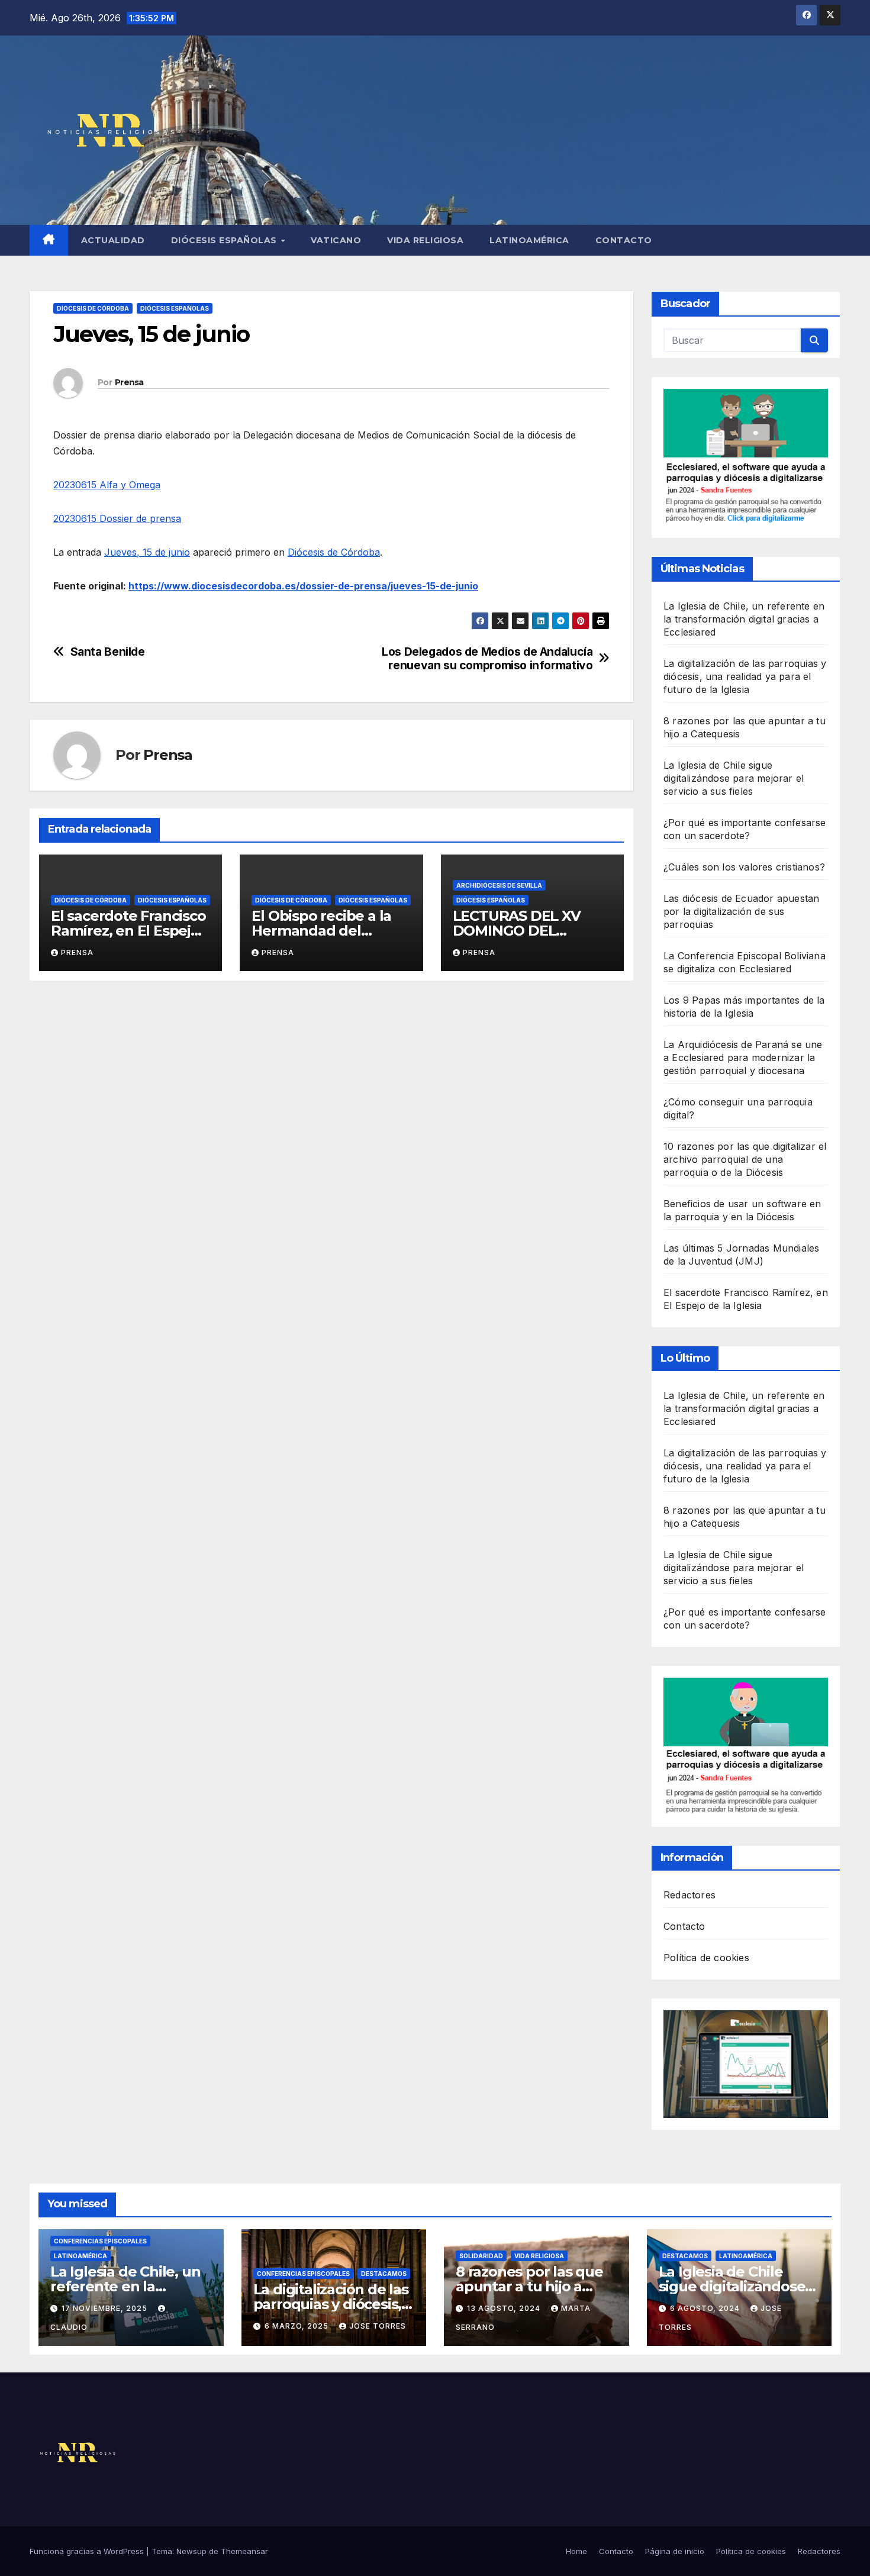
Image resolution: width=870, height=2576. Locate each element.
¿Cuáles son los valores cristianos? (744, 867)
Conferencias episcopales (100, 2241)
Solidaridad (481, 2256)
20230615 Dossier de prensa (117, 518)
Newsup (191, 2551)
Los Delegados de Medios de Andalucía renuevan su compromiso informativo (487, 659)
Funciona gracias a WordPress (88, 2551)
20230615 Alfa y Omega (107, 485)
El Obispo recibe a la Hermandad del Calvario (321, 931)
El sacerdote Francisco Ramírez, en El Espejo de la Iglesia (128, 931)
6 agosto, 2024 (706, 2308)
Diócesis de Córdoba (93, 308)
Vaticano (336, 240)
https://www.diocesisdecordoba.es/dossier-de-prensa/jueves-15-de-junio (303, 586)
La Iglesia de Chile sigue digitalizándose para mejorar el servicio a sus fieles (734, 778)
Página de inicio (675, 2551)
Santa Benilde (108, 652)
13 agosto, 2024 (505, 2308)
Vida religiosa (425, 240)
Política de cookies (706, 1958)
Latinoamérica (529, 240)
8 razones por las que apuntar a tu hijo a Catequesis (529, 2286)
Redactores (689, 1895)
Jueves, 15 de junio (147, 552)
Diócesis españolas (225, 240)
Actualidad (113, 240)
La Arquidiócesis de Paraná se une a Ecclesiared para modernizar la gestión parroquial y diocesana (743, 1058)
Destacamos (384, 2274)
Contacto (624, 240)
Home (576, 2551)
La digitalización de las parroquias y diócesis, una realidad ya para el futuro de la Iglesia (745, 676)
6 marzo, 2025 (298, 2326)
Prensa (129, 382)
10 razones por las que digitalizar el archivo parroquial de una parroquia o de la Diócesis (745, 1159)
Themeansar (244, 2551)
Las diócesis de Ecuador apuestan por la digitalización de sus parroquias (741, 911)
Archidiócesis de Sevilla (499, 885)
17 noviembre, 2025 (106, 2308)
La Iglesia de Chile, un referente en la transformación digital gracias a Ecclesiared (744, 619)
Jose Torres (378, 2326)
